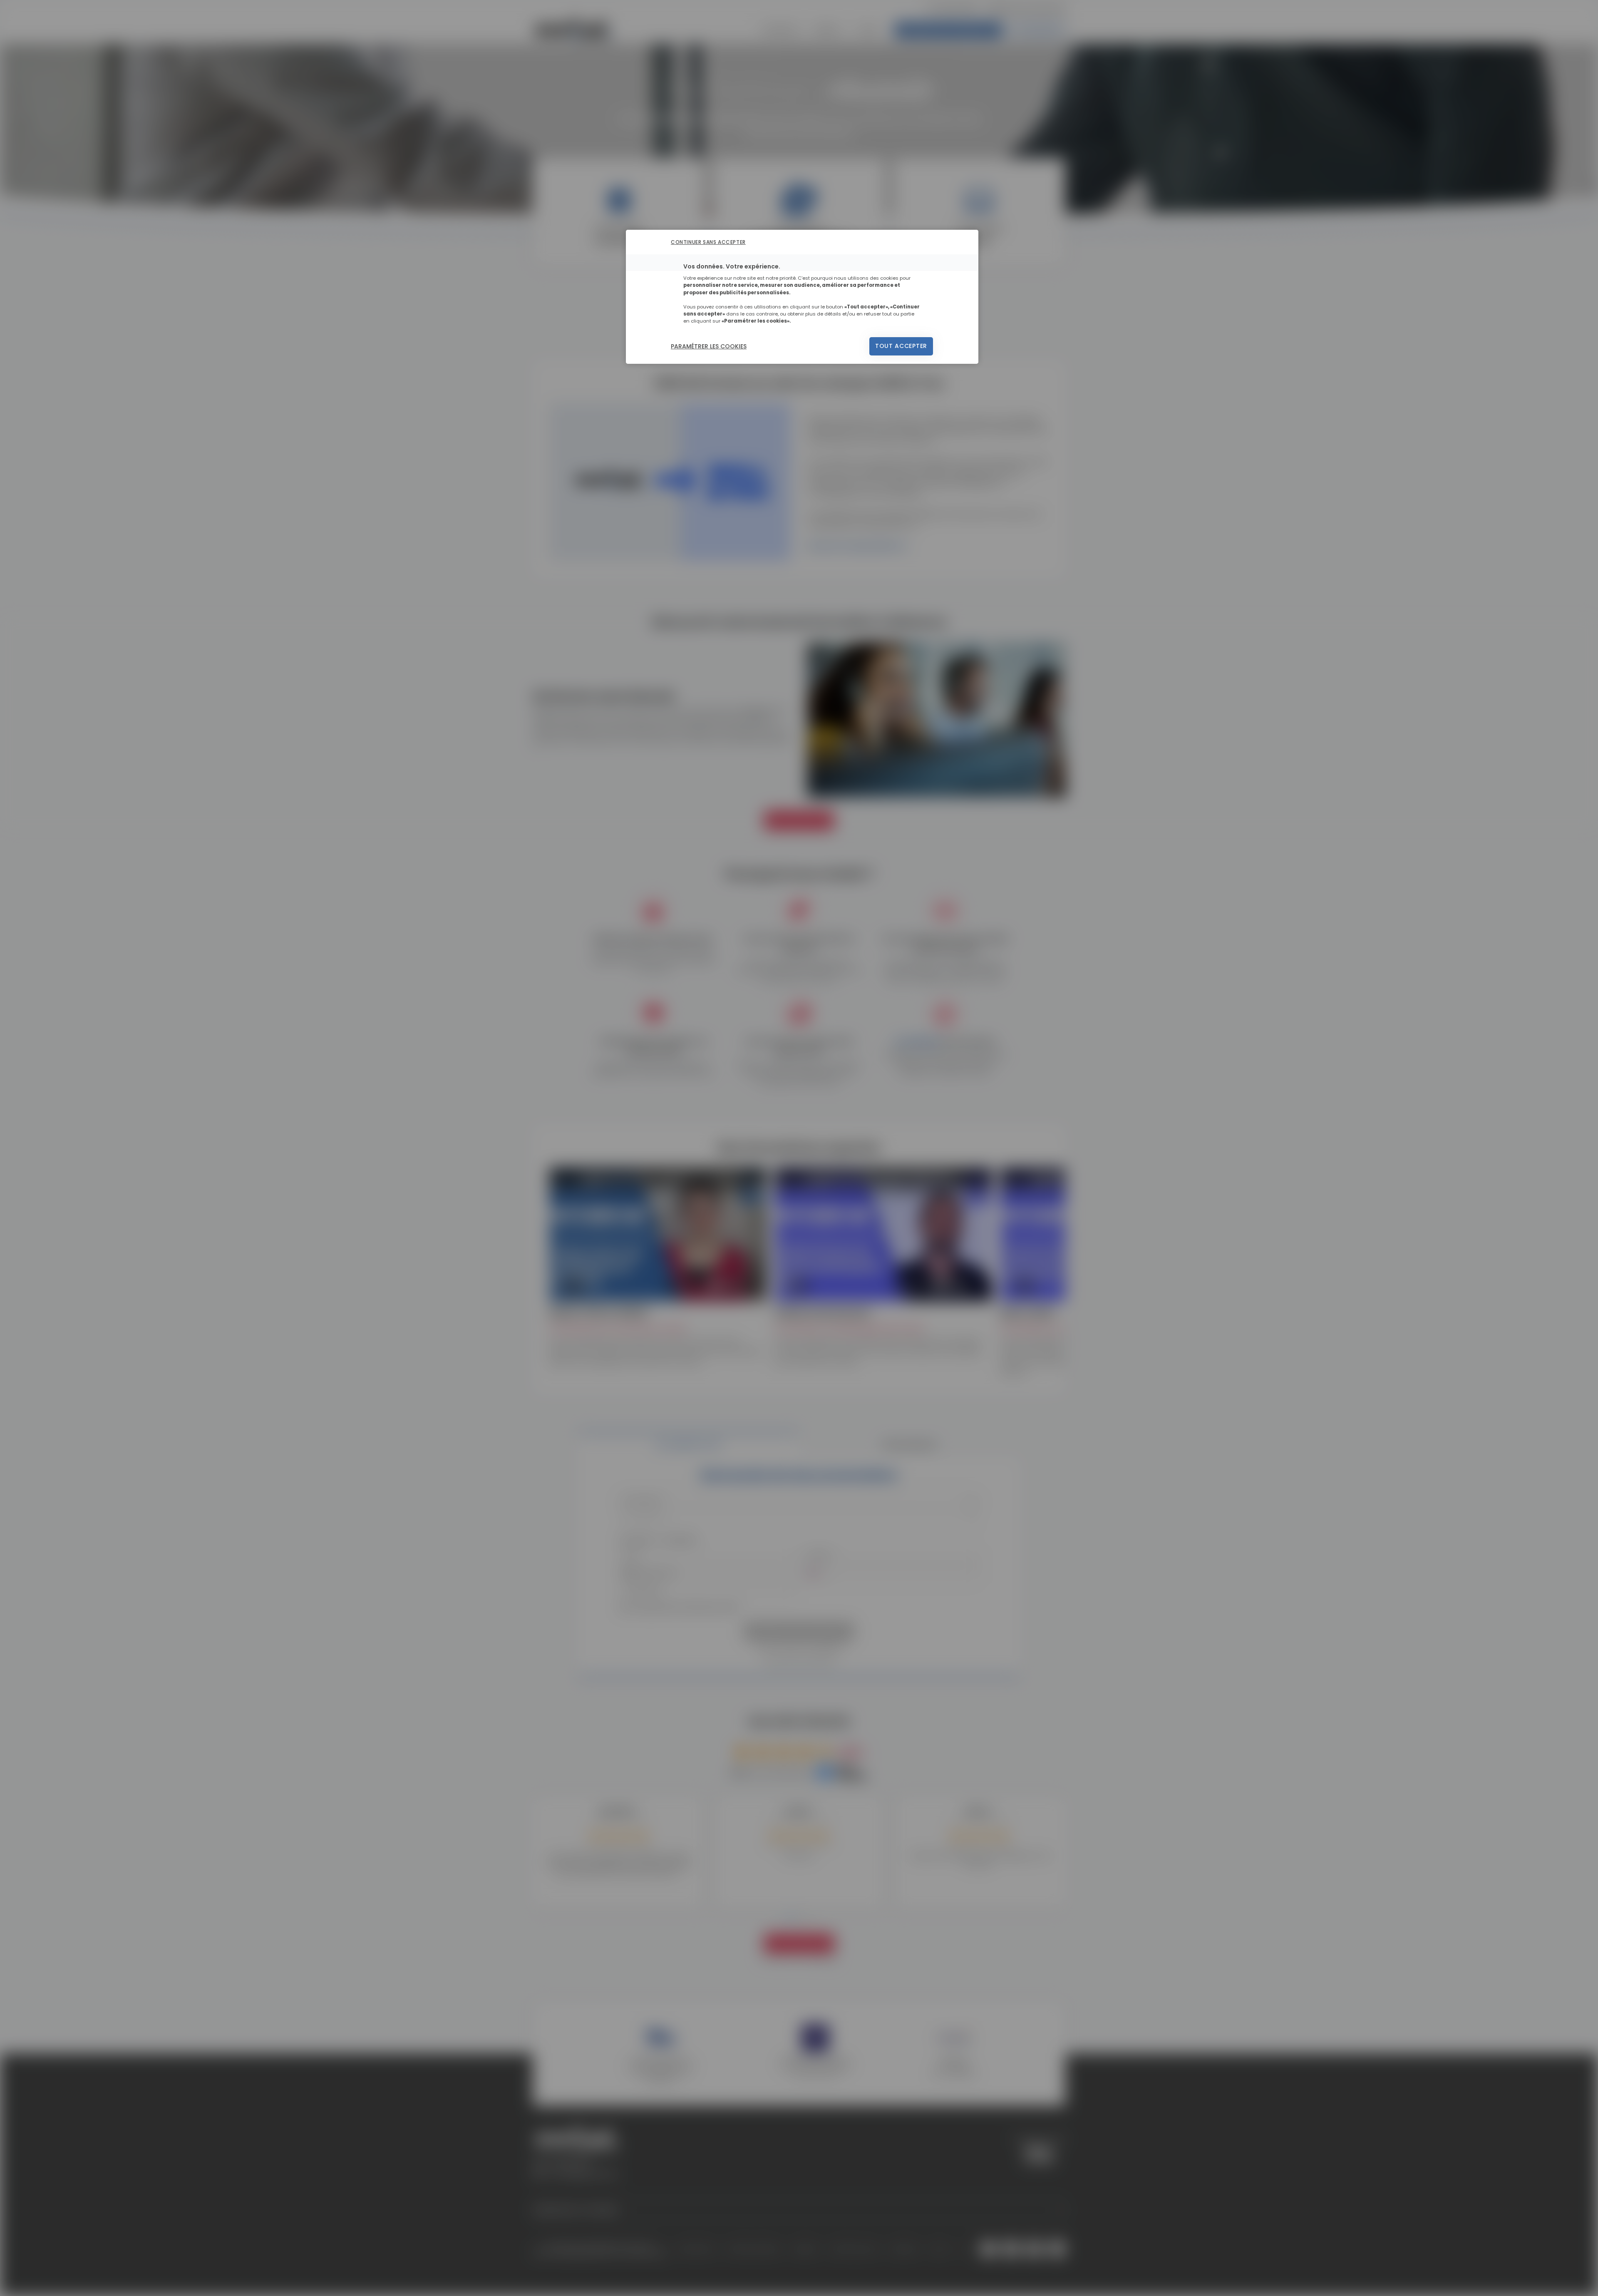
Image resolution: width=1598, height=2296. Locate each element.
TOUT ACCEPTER (901, 346)
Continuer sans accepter (708, 242)
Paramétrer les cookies (709, 346)
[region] (802, 297)
